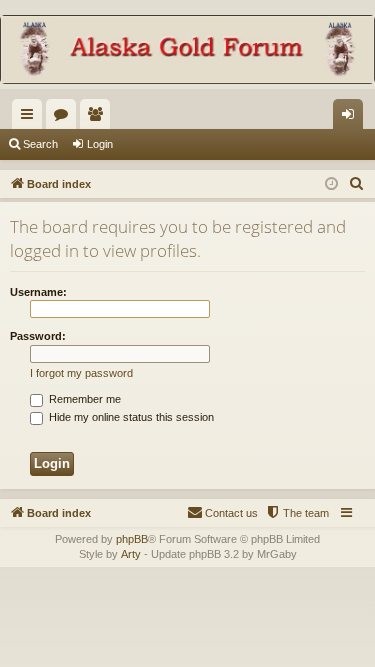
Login (100, 144)
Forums (65, 118)
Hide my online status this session (130, 417)
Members (99, 118)
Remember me (83, 399)
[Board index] (187, 51)
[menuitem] (357, 184)
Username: (38, 292)
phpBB (132, 539)
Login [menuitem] (352, 118)
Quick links (31, 118)
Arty (131, 554)
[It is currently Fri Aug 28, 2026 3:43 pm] (331, 184)
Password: (38, 336)
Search (40, 144)
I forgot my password (81, 373)
